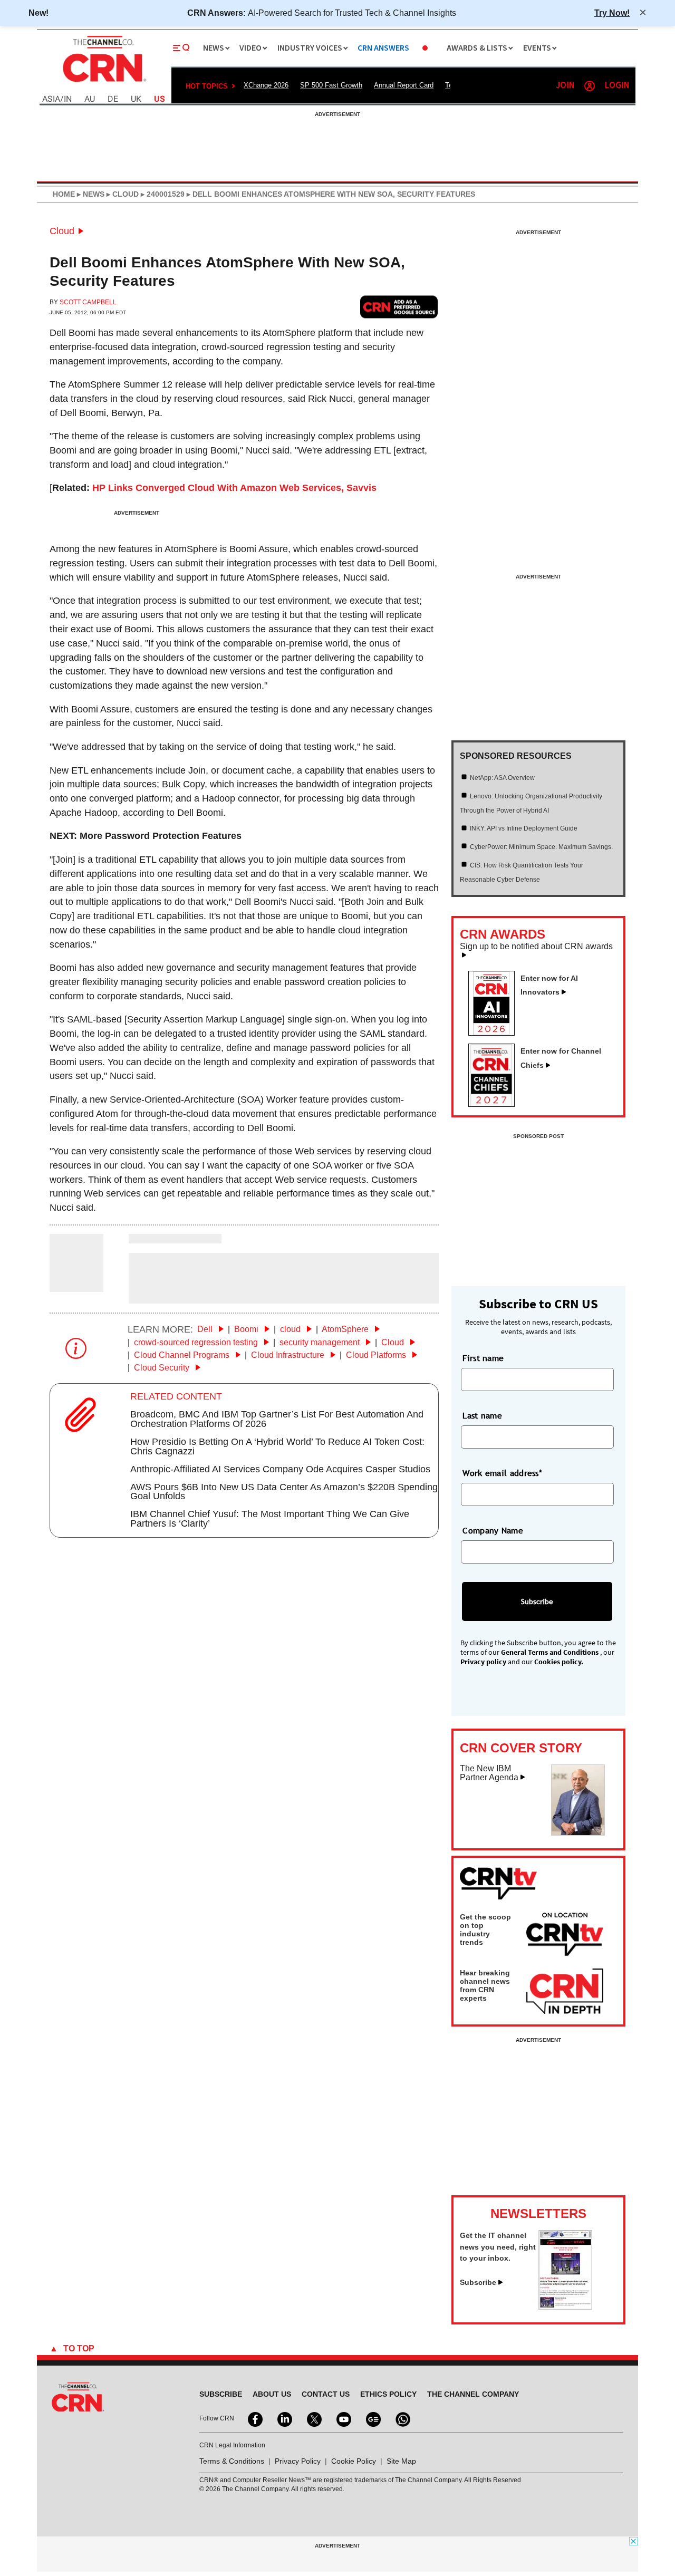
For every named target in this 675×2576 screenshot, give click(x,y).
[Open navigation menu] (181, 48)
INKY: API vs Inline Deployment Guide (524, 828)
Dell (206, 1329)
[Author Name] (76, 1285)
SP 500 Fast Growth (331, 85)
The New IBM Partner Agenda (489, 1773)
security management (321, 1342)
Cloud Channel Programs (183, 1355)
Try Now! (612, 13)
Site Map (401, 2461)
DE (113, 99)
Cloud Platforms (377, 1355)
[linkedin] (284, 2418)
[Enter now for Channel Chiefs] (496, 1104)
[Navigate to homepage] (103, 83)
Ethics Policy (388, 2394)
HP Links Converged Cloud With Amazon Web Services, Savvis (234, 488)
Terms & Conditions (232, 2461)
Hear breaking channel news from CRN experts (485, 1985)
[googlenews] (372, 2418)
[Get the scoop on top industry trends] (565, 1936)
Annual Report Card (404, 85)
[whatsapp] (402, 2418)
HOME (64, 194)
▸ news (90, 194)
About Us (272, 2394)
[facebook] (254, 2418)
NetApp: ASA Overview (502, 778)
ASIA (51, 99)
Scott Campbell (88, 302)
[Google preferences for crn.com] (399, 307)
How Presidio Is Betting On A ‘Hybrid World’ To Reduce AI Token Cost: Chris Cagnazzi (277, 1446)
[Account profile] (590, 86)
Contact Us (326, 2394)
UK (136, 99)
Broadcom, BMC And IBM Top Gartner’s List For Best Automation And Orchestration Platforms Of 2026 (277, 1419)
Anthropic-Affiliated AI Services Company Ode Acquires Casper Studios (280, 1469)
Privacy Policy (298, 2461)
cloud (291, 1329)
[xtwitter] (313, 2418)
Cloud (62, 231)
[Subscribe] (565, 2307)
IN (68, 99)
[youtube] (343, 2418)
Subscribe (478, 2282)
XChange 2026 (266, 85)
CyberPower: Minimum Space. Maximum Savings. (541, 847)
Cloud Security (163, 1368)
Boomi (247, 1329)
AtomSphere (346, 1329)
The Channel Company (473, 2394)
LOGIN (617, 86)
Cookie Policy (354, 2461)
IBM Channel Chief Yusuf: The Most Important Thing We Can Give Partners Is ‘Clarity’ (270, 1519)
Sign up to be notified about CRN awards (536, 947)
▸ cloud (122, 194)
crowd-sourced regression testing (197, 1342)
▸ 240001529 (162, 194)
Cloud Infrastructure (289, 1355)
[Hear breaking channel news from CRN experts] (565, 1992)
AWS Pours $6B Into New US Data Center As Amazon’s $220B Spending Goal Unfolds (284, 1492)
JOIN (565, 86)
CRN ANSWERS (383, 48)
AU (90, 99)
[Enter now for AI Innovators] (496, 1033)
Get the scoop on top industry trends (485, 1929)
